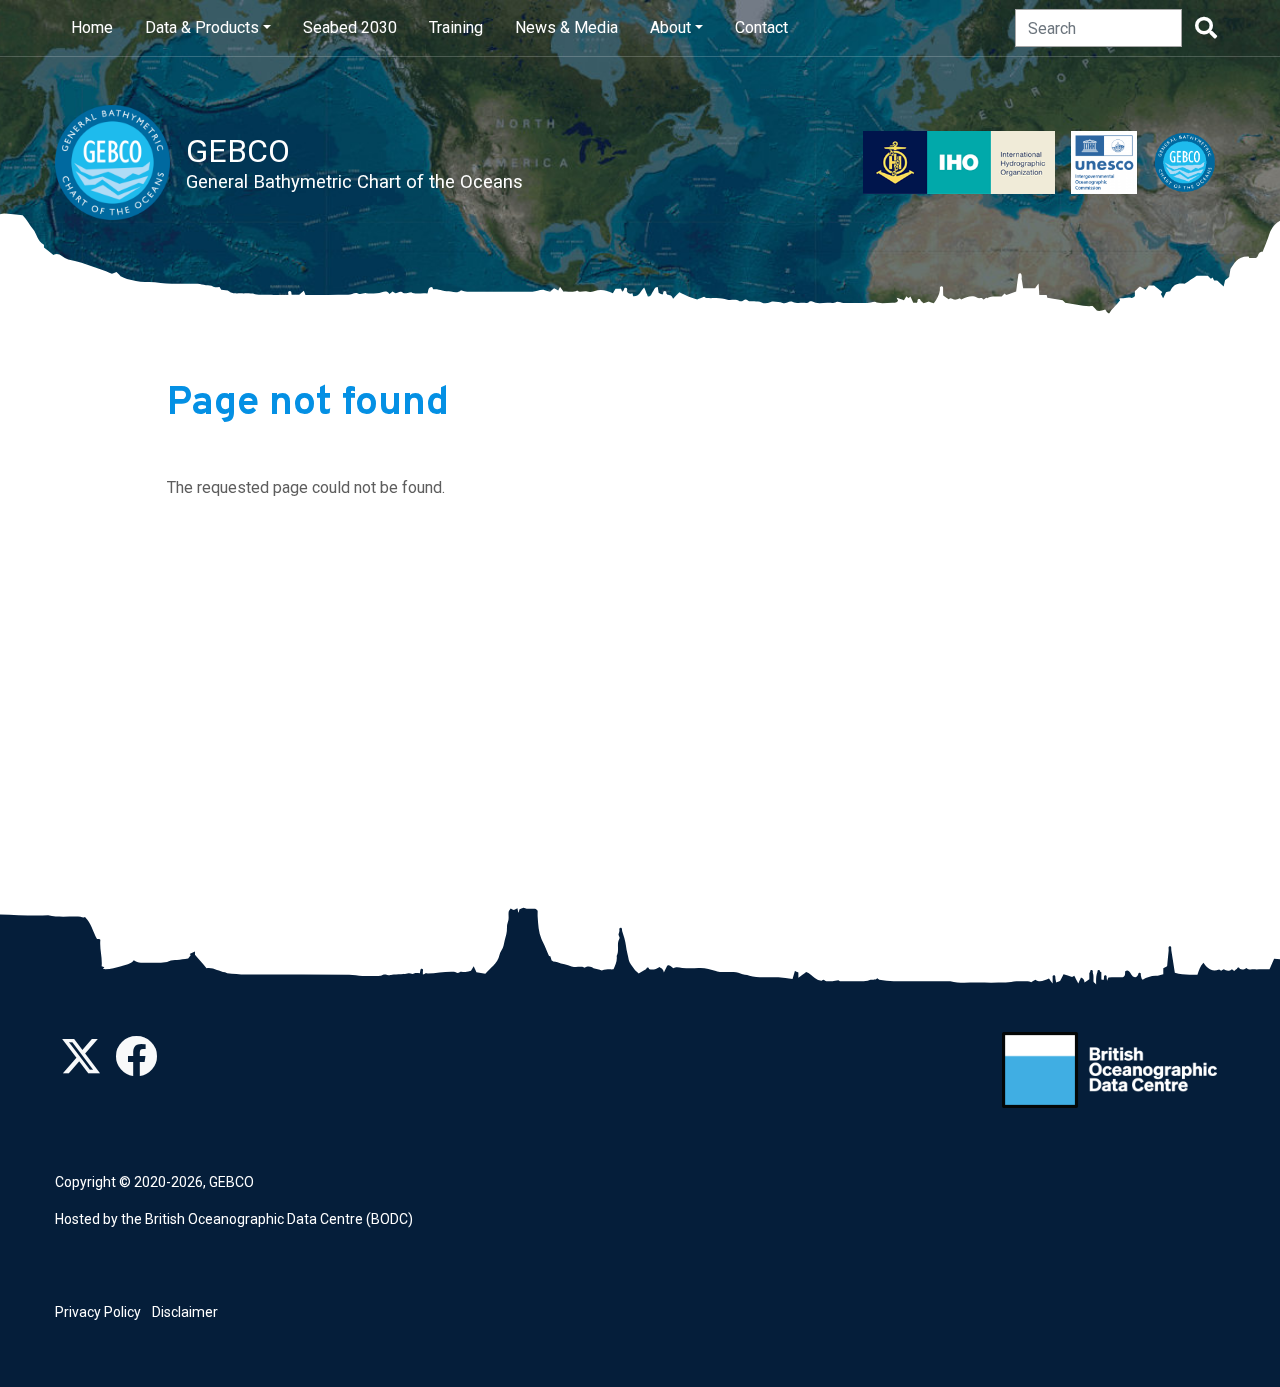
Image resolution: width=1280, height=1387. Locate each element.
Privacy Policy (98, 1312)
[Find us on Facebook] (136, 1067)
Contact (761, 27)
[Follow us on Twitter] (81, 1067)
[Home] (120, 162)
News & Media (566, 27)
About (670, 27)
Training (456, 27)
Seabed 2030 (350, 27)
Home (92, 27)
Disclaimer (185, 1312)
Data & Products (202, 27)
